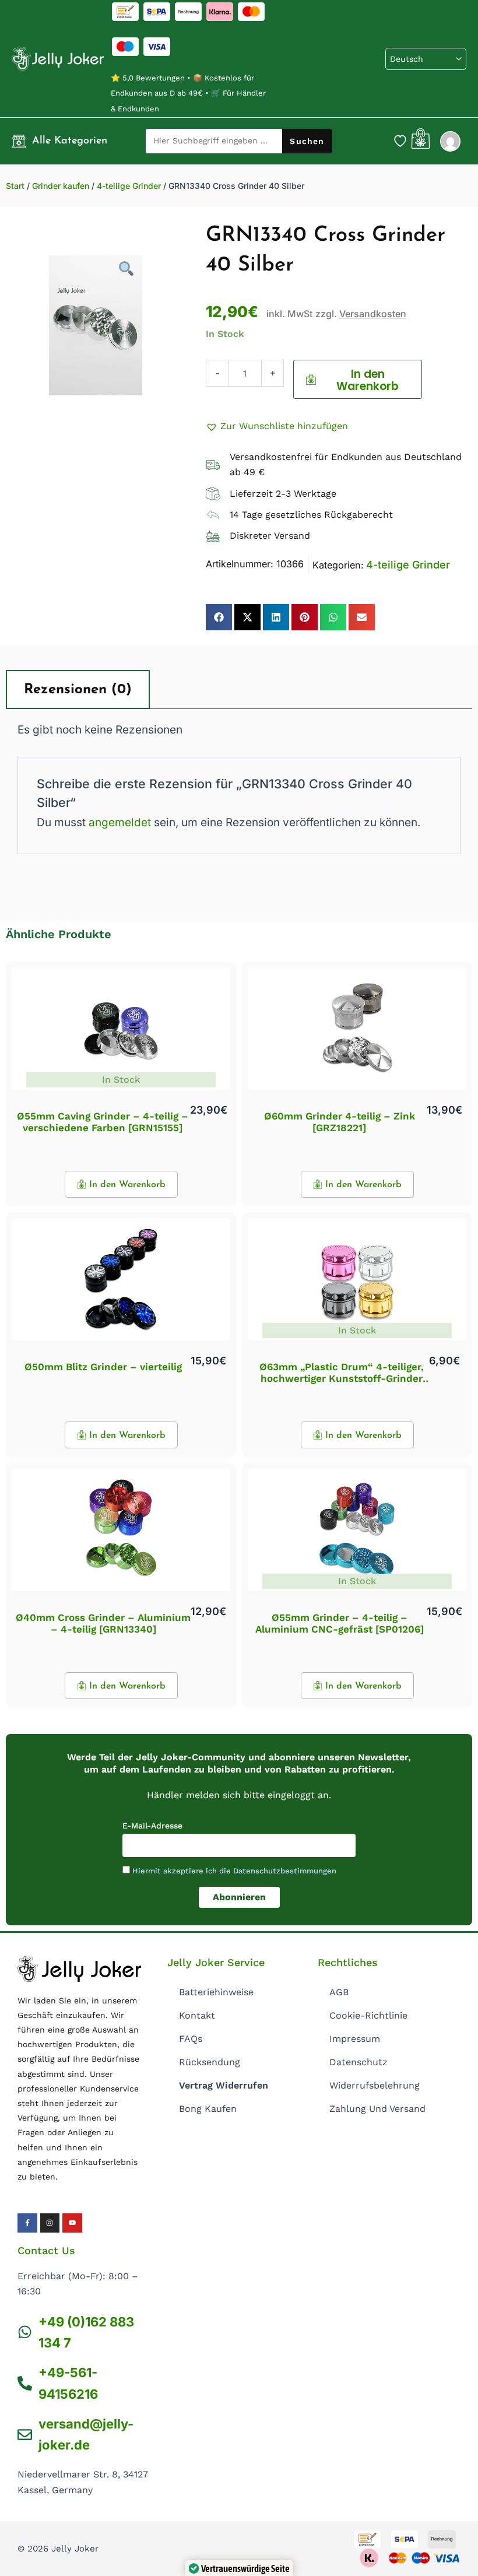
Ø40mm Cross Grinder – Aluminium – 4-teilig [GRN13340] (103, 1623)
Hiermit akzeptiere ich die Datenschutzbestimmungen (234, 1871)
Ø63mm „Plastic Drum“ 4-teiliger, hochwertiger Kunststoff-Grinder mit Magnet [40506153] (342, 1379)
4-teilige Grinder (129, 186)
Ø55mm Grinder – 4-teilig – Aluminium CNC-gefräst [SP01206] (340, 1623)
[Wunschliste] (400, 141)
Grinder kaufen (61, 186)
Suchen (307, 141)
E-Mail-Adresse (152, 1826)
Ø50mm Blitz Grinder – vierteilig (103, 1367)
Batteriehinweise (216, 1992)
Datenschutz (358, 2062)
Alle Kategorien (70, 141)
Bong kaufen (208, 2109)
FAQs (191, 2039)
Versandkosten (373, 314)
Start (15, 186)
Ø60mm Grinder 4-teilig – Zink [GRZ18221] (340, 1122)
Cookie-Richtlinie (368, 2015)
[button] (277, 426)
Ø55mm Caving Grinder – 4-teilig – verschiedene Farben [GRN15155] (103, 1122)
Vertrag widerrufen (224, 2085)
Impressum (355, 2039)
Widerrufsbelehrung (375, 2085)
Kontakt (197, 2015)
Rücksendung (210, 2062)
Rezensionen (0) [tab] (78, 690)
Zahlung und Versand (377, 2109)
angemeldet (120, 822)
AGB (339, 1992)
